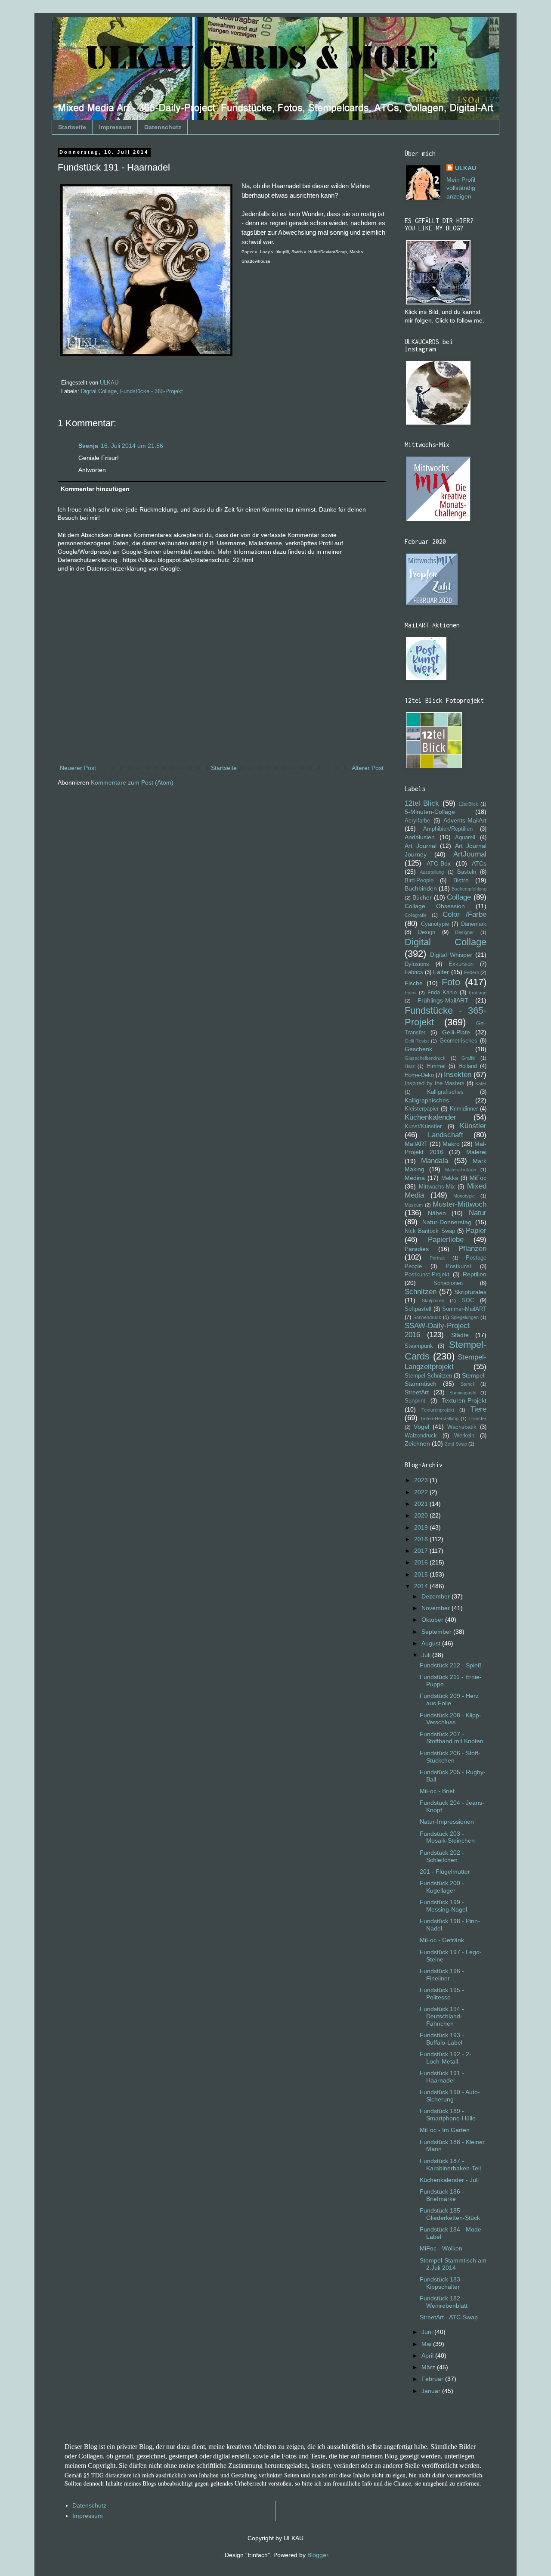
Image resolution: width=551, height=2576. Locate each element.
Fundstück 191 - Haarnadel (442, 2077)
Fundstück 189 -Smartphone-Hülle (448, 2115)
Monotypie (464, 1196)
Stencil (467, 1384)
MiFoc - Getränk (442, 1940)
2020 (422, 1515)
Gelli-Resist (417, 1041)
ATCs (479, 863)
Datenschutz (163, 127)
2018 (422, 1539)
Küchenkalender (430, 1117)
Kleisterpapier (422, 1109)
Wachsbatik (462, 1427)
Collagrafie (416, 915)
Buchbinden (421, 888)
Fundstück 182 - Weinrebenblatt (444, 2302)
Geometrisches (458, 1041)
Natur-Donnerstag (447, 1222)
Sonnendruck (427, 1317)
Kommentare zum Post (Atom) (132, 782)
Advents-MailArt (465, 820)
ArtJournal (470, 854)
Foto (451, 982)
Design (427, 932)
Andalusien (420, 837)
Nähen (437, 1213)
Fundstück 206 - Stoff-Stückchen (450, 1757)
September (437, 1632)
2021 (422, 1504)
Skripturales (470, 1292)
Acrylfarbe (417, 821)
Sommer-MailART (464, 1309)
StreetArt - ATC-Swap (449, 2317)
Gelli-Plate (456, 1032)
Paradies (417, 1249)
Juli (427, 1655)
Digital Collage (99, 391)
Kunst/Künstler (423, 1127)
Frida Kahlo (442, 993)
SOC (468, 1300)
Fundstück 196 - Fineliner (442, 1975)
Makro (451, 1144)
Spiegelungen (465, 1317)
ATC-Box (439, 863)
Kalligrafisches (445, 1092)
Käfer (481, 1083)
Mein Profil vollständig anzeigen (461, 188)
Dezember (436, 1596)
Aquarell (465, 838)
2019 (422, 1527)
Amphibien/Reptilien (448, 829)
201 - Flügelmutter (445, 1871)
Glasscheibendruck (425, 1058)
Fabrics (414, 972)
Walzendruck (421, 1436)
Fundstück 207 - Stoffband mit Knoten (452, 1738)
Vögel (421, 1427)
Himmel (436, 1066)
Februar (433, 2379)
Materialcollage (461, 1170)
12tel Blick (422, 803)
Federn (472, 972)
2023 (422, 1480)
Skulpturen (433, 1300)
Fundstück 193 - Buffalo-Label (442, 2039)
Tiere (478, 1409)
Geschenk (418, 1049)
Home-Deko (419, 1075)
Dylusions (417, 964)
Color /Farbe (464, 914)
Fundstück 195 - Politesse (442, 1994)
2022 (422, 1492)
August (432, 1643)
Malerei (476, 1152)
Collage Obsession (435, 906)
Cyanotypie (435, 924)
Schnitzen (421, 1292)
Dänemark (474, 924)
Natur (478, 1213)
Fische (414, 983)
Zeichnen (417, 1443)
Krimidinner (464, 1109)
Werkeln (464, 1436)
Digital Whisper (451, 955)
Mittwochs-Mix (437, 1187)
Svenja (88, 446)
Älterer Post (368, 768)
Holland (468, 1066)
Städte (460, 1335)
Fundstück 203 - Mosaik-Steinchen (447, 1837)
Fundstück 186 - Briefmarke (442, 2195)
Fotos (411, 993)
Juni (428, 2332)
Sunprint (415, 1401)
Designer (464, 932)
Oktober (433, 1620)
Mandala (435, 1161)
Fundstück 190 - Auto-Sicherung (450, 2096)
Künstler (473, 1126)
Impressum (115, 127)
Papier (476, 1231)
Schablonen (448, 1283)
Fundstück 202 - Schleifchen (442, 1856)
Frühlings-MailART (443, 1000)
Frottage (478, 993)
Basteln (467, 872)
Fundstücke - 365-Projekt (152, 391)
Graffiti (468, 1058)
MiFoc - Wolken (441, 2248)
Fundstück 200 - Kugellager (442, 1887)
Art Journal (421, 846)
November (436, 1608)
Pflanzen (472, 1249)
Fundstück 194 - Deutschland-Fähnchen (442, 2016)
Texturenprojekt (438, 1410)
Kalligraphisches (427, 1100)
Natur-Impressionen (447, 1822)
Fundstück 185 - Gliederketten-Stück (450, 2214)
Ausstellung (432, 872)
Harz (410, 1066)
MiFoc (478, 1178)
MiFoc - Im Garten (445, 2130)
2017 (422, 1551)
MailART (416, 1144)
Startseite (72, 127)
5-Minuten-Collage (430, 812)
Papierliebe (446, 1240)
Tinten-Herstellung (439, 1418)
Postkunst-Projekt (427, 1275)
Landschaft (446, 1135)
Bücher (422, 897)
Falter (441, 972)
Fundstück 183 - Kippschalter (442, 2283)
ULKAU (466, 168)
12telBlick (468, 804)
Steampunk (419, 1346)
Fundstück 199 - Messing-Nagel (443, 1906)
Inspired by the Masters (435, 1083)
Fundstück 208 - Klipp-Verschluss (450, 1719)
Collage (459, 897)
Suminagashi (463, 1393)
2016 (422, 1562)
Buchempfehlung (469, 889)
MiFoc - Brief (437, 1791)
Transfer (477, 1418)
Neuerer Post (78, 768)
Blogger (318, 2555)
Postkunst (459, 1266)
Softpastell (418, 1309)
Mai (427, 2344)
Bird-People (419, 881)
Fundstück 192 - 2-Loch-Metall (446, 2058)
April (428, 2356)
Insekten (458, 1075)
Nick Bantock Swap (430, 1231)
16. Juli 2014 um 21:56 (132, 446)
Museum (414, 1205)
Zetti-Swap (456, 1444)
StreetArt (417, 1392)
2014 (422, 1586)
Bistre (461, 880)
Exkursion (461, 964)
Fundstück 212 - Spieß (451, 1665)
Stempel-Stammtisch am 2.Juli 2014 (453, 2264)
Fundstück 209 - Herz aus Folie (449, 1699)
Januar (432, 2391)
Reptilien (475, 1274)
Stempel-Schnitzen (428, 1376)
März (429, 2367)
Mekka (450, 1178)
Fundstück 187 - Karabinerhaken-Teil (450, 2165)
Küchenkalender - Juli (449, 2180)
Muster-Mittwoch (460, 1204)
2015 (422, 1574)
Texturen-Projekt (464, 1400)
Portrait (437, 1258)
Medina (415, 1178)
